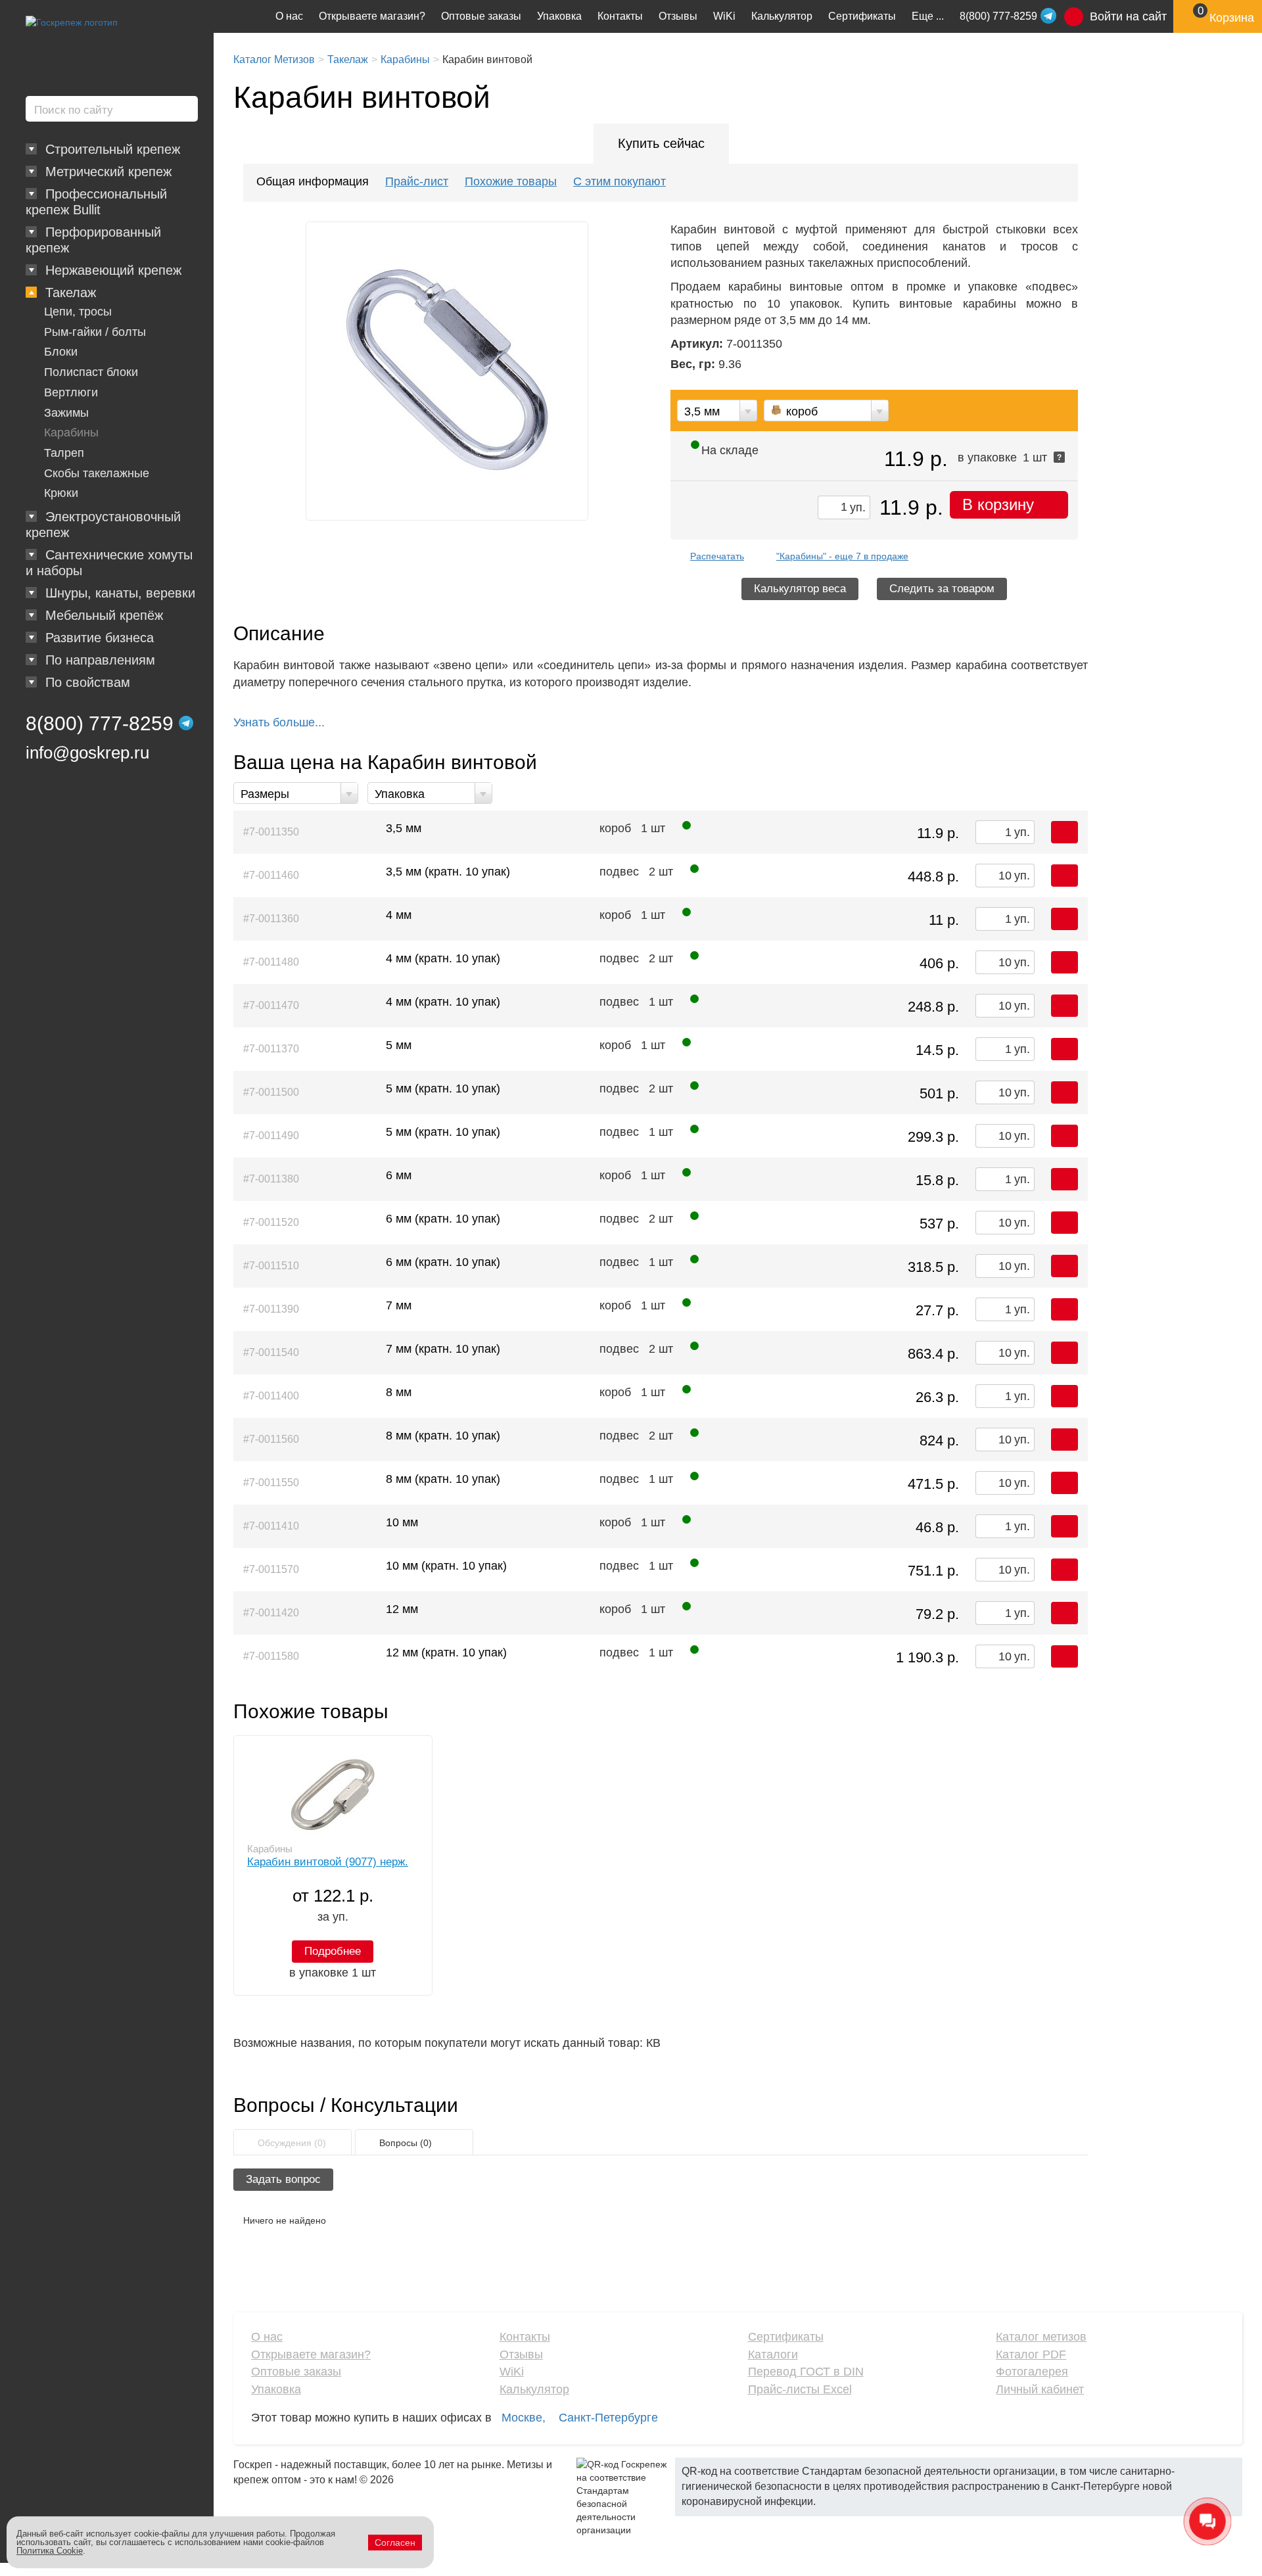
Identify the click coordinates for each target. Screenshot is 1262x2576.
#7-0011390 (271, 1309)
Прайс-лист (417, 181)
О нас (289, 16)
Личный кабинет (1040, 2389)
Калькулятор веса (800, 589)
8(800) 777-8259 (100, 723)
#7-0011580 (271, 1656)
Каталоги (773, 2354)
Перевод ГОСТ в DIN (806, 2372)
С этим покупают (619, 181)
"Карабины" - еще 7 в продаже (842, 556)
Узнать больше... (279, 722)
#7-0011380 (271, 1179)
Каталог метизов (1041, 2337)
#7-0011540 (271, 1352)
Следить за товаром (942, 589)
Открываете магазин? (372, 16)
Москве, (524, 2418)
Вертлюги (71, 392)
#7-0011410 (271, 1526)
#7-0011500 (271, 1092)
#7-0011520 (271, 1222)
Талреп (64, 453)
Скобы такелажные (97, 473)
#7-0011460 (271, 875)
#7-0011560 (271, 1439)
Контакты (620, 16)
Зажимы (66, 413)
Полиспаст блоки (91, 372)
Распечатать (717, 556)
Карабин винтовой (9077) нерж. (328, 1862)
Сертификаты (862, 16)
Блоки (61, 352)
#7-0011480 (271, 962)
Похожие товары (511, 181)
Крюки (61, 493)
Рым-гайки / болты (95, 332)
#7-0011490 (271, 1136)
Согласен (395, 2542)
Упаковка (559, 16)
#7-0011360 (271, 919)
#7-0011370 (271, 1049)
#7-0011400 (271, 1396)
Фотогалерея (1032, 2372)
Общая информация (313, 181)
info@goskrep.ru (87, 753)
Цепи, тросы (78, 312)
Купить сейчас (661, 143)
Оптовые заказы (481, 16)
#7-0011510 (271, 1266)
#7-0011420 (271, 1613)
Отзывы (678, 16)
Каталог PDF (1031, 2354)
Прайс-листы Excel (800, 2389)
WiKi (724, 16)
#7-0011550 (271, 1483)
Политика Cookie (50, 2551)
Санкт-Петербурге (608, 2418)
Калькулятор (782, 16)
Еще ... (928, 16)
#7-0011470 (271, 1005)
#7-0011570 (271, 1569)
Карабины (71, 433)
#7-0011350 (271, 832)
